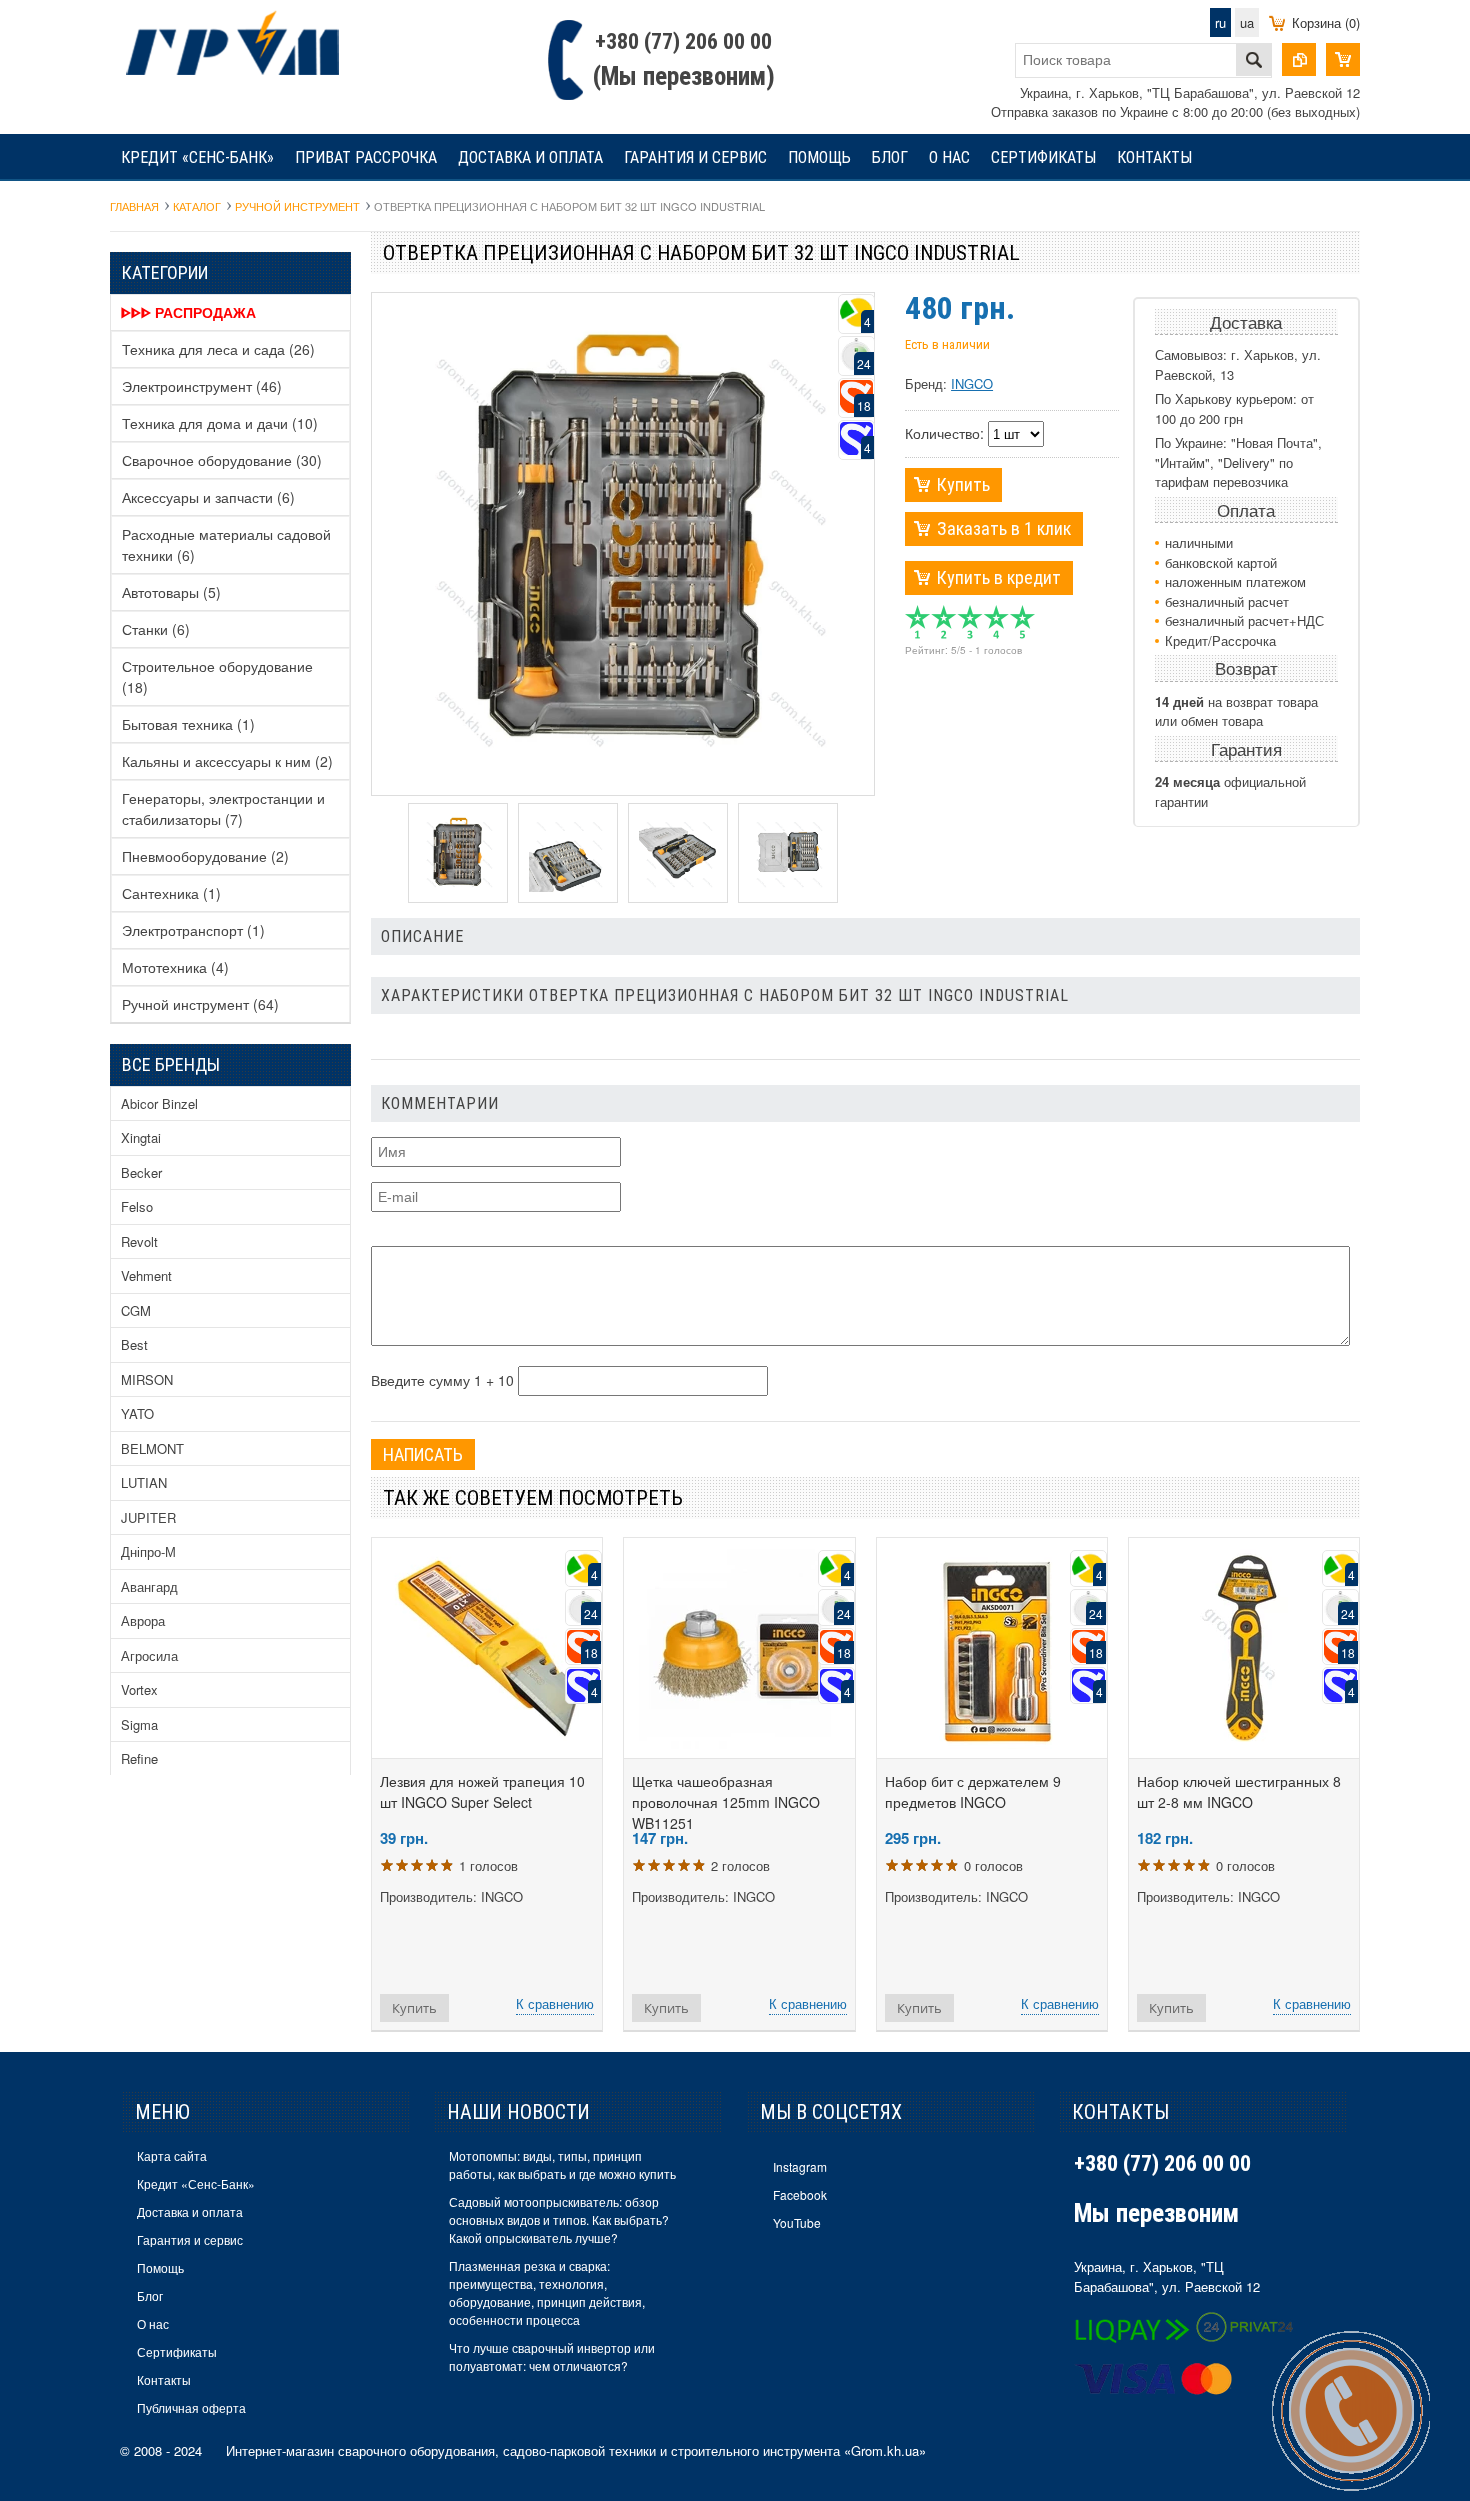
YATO (137, 1413)
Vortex (139, 1689)
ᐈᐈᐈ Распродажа (188, 312)
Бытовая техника (188, 724)
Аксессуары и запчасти (208, 497)
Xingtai (141, 1137)
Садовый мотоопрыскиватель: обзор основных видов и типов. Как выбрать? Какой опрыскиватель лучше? (559, 2219)
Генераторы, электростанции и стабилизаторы (223, 808)
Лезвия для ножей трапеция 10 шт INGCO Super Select (482, 1791)
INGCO (972, 383)
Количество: (944, 433)
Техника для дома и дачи (220, 423)
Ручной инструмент (200, 1004)
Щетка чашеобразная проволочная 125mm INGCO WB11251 (726, 1802)
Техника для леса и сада (218, 349)
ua (1247, 22)
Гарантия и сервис (695, 157)
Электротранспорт (193, 930)
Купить (963, 484)
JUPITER (148, 1517)
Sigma (139, 1724)
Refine (139, 1758)
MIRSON (147, 1379)
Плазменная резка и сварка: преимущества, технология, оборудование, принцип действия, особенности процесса (547, 2292)
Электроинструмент (202, 386)
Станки (156, 629)
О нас (949, 157)
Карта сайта (172, 2155)
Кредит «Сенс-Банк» (197, 157)
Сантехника (171, 893)
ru (1220, 22)
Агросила (149, 1655)
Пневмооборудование (205, 856)
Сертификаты (1043, 157)
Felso (137, 1206)
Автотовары (171, 592)
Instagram (800, 2166)
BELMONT (152, 1448)
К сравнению (555, 2003)
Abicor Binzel (159, 1103)
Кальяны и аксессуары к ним (227, 761)
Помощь (819, 157)
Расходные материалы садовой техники (226, 544)
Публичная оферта (191, 2407)
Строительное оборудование (217, 676)
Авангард (149, 1586)
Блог (890, 157)
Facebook (800, 2194)
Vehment (146, 1275)
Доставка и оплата (530, 157)
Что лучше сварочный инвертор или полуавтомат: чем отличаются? (552, 2356)
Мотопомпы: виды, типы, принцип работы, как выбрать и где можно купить (562, 2164)
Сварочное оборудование (222, 460)
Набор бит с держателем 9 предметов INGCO (973, 1791)
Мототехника (175, 967)
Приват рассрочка (366, 157)
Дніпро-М (148, 1551)
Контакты (1154, 157)
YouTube (797, 2222)
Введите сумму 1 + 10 (442, 1380)
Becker (141, 1172)
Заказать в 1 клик (1004, 528)
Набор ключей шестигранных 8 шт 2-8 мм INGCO (1239, 1791)
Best (134, 1344)
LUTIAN (144, 1482)
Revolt (139, 1241)
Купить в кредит (999, 577)
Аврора (143, 1620)
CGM (136, 1310)
